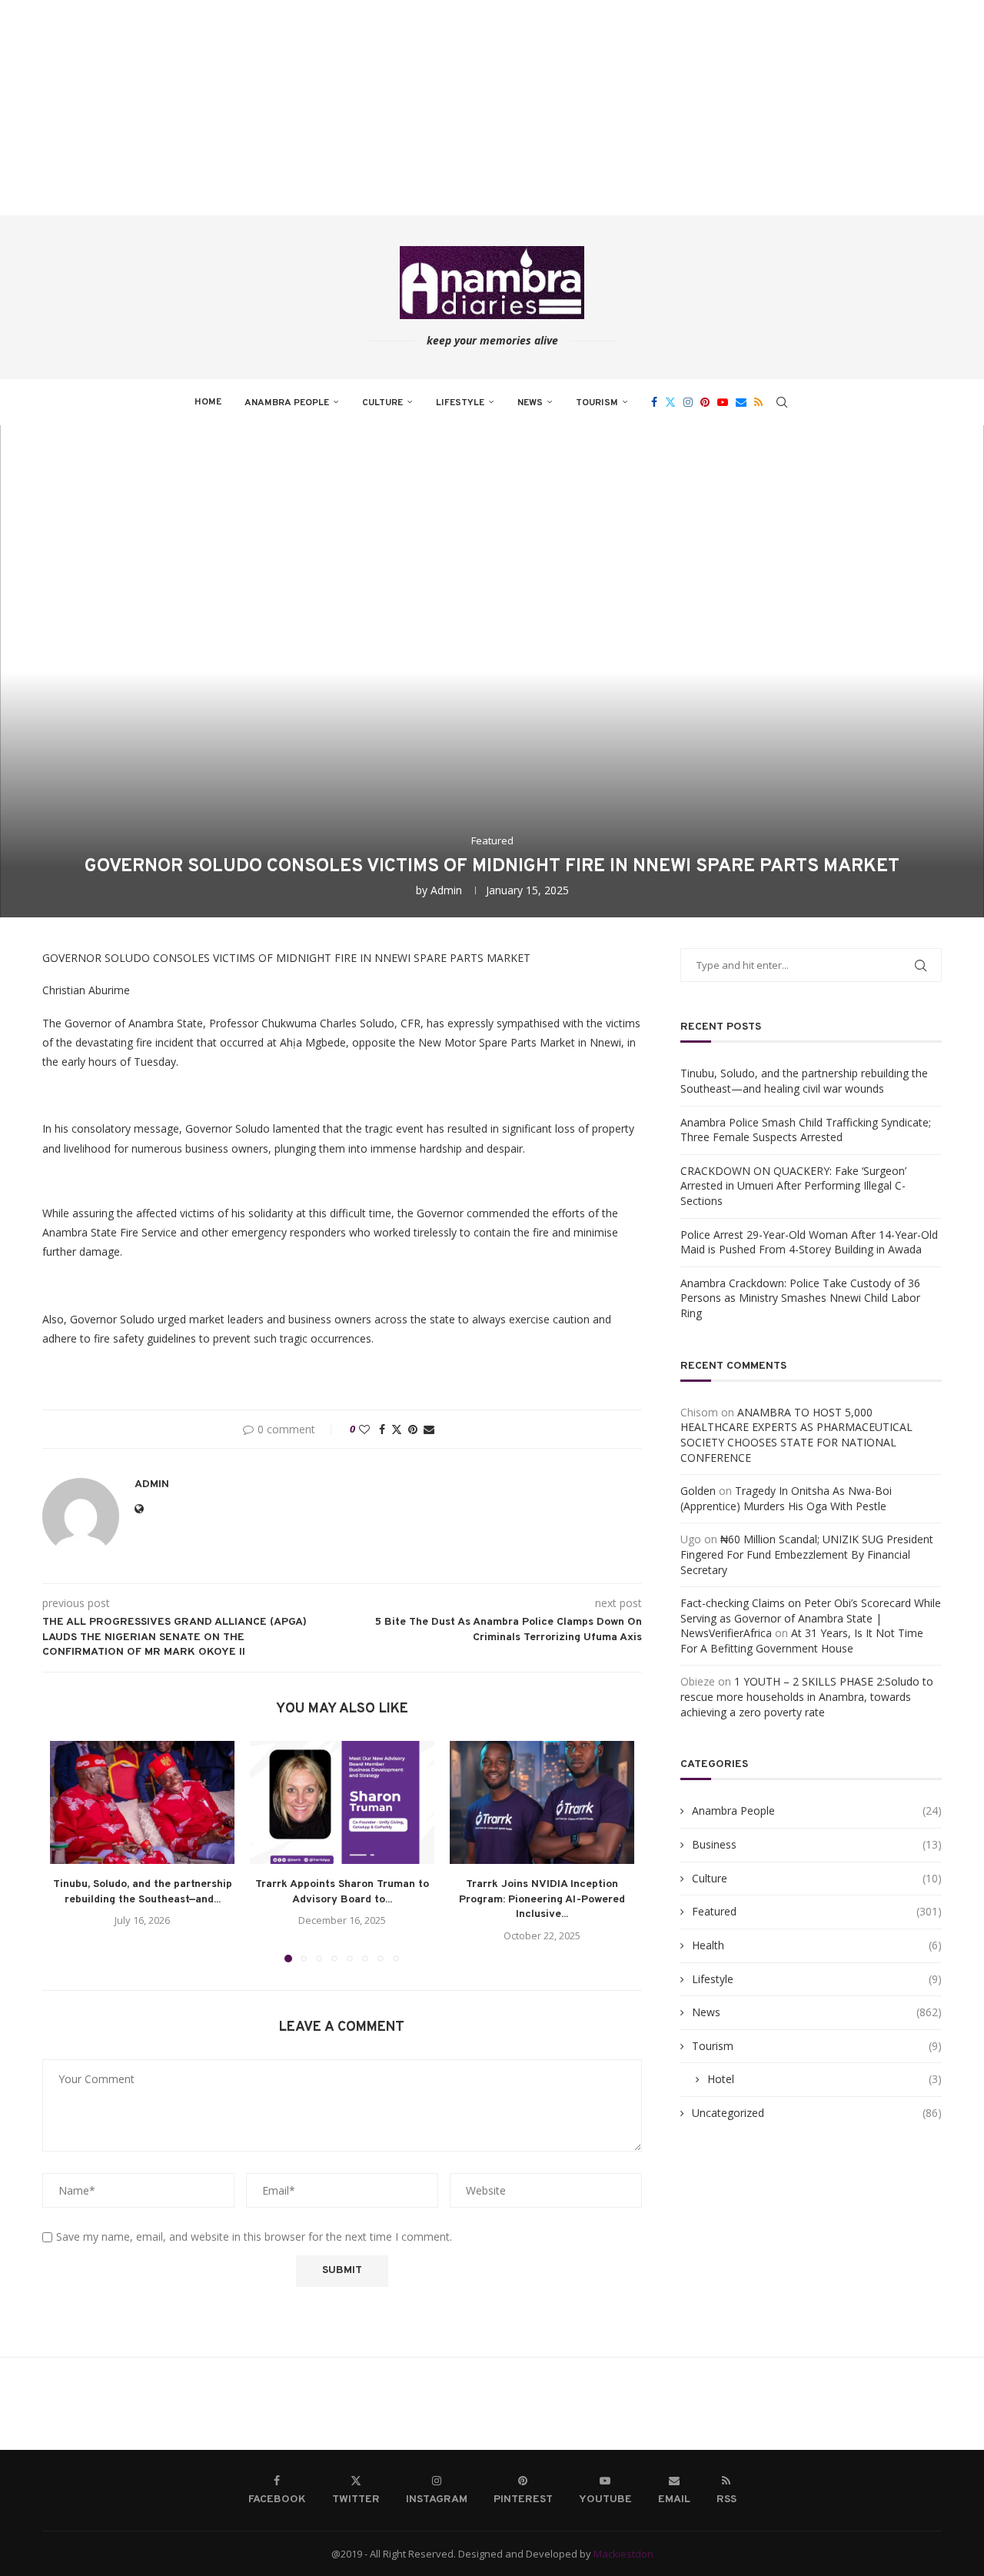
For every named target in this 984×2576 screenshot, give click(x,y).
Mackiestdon (623, 2554)
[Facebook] (654, 402)
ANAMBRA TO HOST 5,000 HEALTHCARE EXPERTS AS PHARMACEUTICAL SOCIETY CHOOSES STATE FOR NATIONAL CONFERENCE (796, 1435)
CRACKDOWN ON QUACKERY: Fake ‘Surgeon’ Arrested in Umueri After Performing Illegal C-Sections (793, 1186)
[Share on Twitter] (397, 1429)
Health (817, 1945)
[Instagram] (688, 402)
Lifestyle (460, 403)
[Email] (741, 402)
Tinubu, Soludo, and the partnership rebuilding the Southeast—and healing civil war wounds (804, 1081)
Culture (382, 403)
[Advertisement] (461, 108)
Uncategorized (817, 2113)
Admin (446, 890)
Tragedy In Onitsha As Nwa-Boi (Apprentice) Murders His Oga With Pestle (786, 1498)
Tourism (597, 403)
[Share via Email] (429, 1429)
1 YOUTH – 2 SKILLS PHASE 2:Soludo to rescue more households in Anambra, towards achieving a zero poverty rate (807, 1696)
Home (208, 402)
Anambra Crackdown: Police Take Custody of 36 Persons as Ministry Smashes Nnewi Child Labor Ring (800, 1298)
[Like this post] (364, 1429)
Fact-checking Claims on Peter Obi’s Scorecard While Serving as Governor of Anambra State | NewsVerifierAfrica (811, 1618)
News (530, 403)
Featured (817, 1911)
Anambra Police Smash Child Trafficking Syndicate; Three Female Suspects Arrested (806, 1130)
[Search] (782, 402)
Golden (698, 1491)
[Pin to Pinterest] (413, 1429)
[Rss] (758, 402)
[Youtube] (723, 402)
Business (817, 1844)
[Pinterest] (705, 402)
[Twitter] (670, 402)
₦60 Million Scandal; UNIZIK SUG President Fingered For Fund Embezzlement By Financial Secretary (807, 1554)
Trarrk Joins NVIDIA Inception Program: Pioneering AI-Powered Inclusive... (542, 1899)
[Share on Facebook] (382, 1429)
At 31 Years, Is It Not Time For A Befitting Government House (802, 1641)
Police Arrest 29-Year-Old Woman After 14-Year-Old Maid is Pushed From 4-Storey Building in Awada (809, 1242)
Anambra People (287, 403)
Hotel (824, 2079)
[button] (71, 1851)
